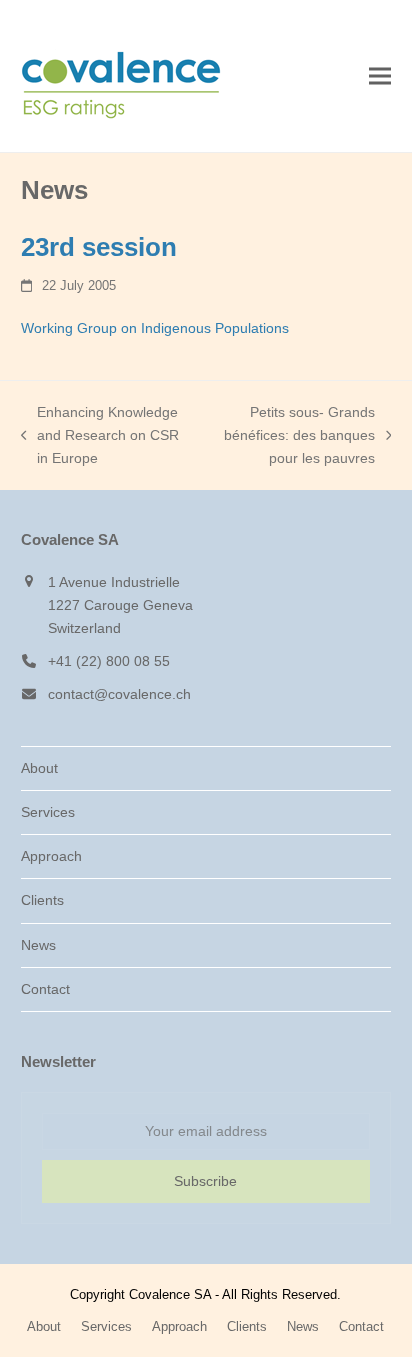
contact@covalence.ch (119, 694)
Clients (42, 900)
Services (48, 812)
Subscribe (205, 1181)
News (38, 945)
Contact (45, 989)
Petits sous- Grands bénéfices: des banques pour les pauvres (290, 437)
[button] (380, 76)
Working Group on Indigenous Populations (155, 328)
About (39, 768)
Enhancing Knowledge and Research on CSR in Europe (100, 437)
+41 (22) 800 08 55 (109, 661)
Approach (51, 856)
